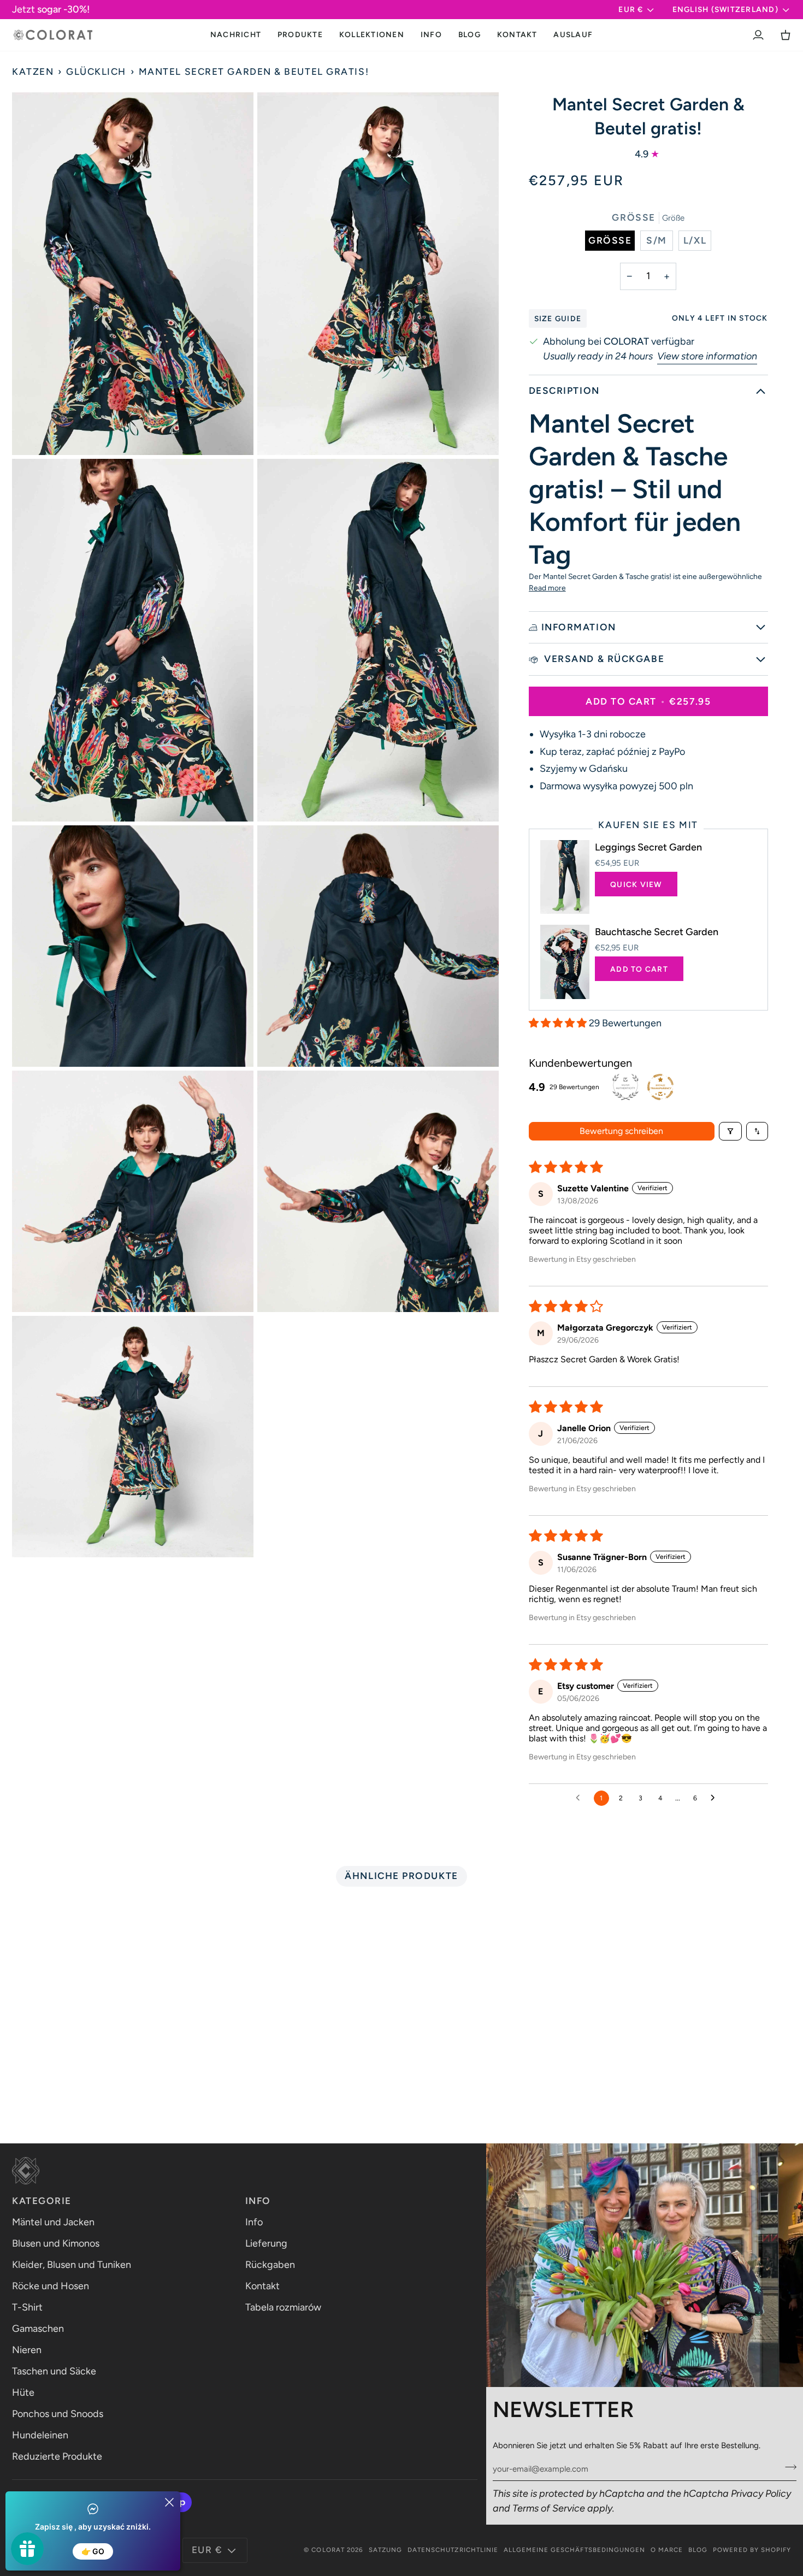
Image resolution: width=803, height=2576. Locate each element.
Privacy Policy (761, 2494)
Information (579, 627)
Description (564, 391)
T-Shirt (27, 2307)
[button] (300, 35)
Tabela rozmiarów (283, 2307)
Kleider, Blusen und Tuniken (72, 2265)
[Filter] (730, 1131)
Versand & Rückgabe (603, 659)
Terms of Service (549, 2508)
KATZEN (33, 72)
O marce (667, 2550)
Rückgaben (270, 2265)
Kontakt (262, 2286)
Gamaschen (38, 2329)
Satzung (385, 2550)
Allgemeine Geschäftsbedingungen (574, 2550)
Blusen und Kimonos (56, 2243)
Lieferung (266, 2243)
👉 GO (93, 2551)
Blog (698, 2550)
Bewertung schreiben (621, 1131)
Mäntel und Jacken (53, 2222)
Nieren (27, 2350)
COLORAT (328, 2550)
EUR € (631, 9)
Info (254, 2222)
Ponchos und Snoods (58, 2414)
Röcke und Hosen (51, 2286)
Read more (547, 588)
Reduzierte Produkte (57, 2456)
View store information (707, 356)
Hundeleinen (40, 2435)
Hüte (23, 2392)
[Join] (787, 2467)
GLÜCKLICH (96, 72)
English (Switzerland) (725, 9)
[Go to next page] (716, 1798)
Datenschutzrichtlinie (453, 2550)
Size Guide (558, 318)
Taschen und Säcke (54, 2371)
